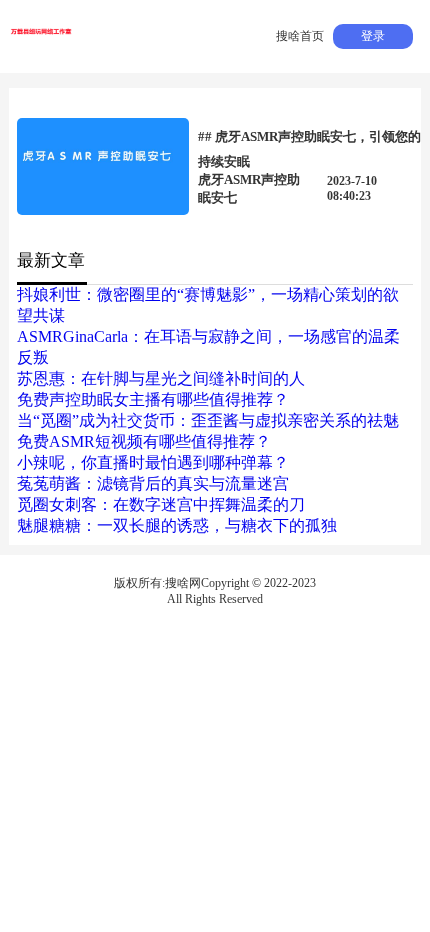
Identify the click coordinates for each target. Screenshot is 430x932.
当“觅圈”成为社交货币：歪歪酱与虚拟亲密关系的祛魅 (208, 420)
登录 (373, 36)
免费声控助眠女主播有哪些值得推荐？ (153, 399)
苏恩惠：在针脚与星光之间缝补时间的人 (161, 378)
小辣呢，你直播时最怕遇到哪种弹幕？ (153, 462)
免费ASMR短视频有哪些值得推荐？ (144, 441)
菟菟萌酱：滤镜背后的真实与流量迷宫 (153, 483)
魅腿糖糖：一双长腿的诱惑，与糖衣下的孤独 (177, 525)
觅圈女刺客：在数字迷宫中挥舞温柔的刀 (161, 504)
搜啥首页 (300, 36)
